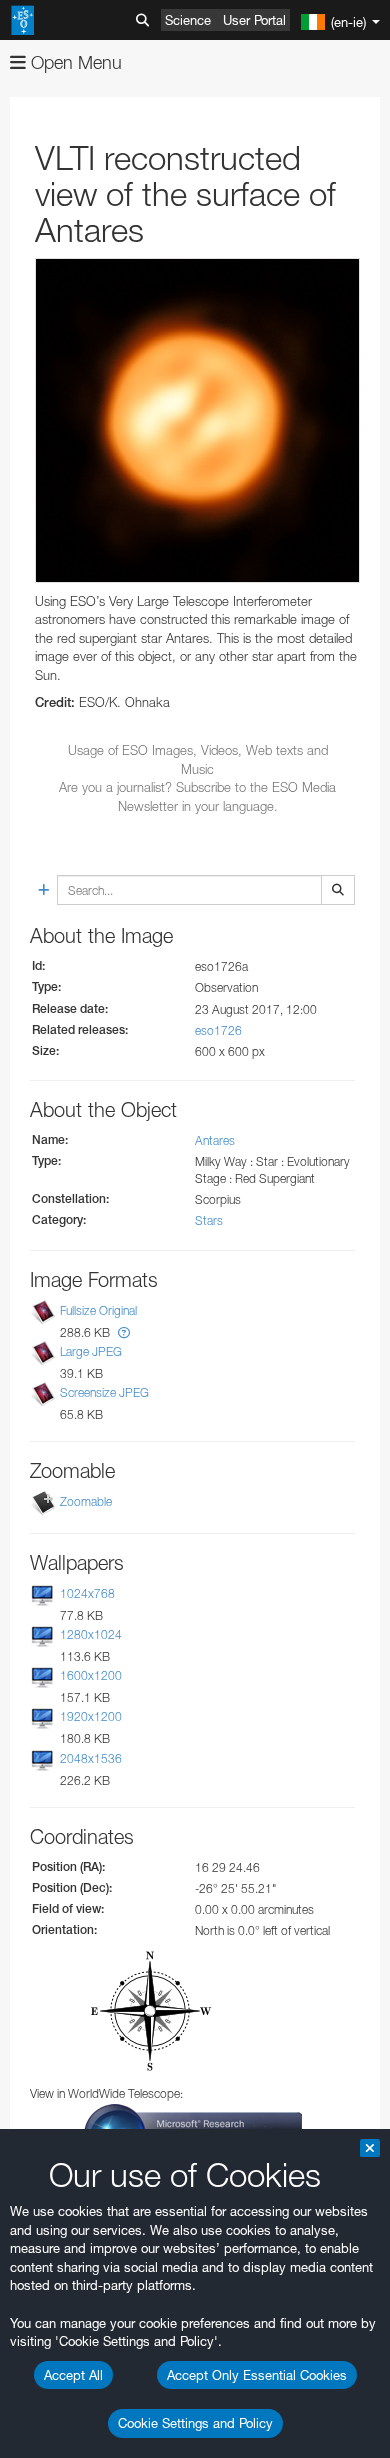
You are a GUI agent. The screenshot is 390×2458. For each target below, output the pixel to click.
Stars (209, 1220)
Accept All (73, 2375)
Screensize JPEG (104, 1392)
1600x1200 (91, 1675)
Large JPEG (91, 1351)
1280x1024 (91, 1634)
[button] (124, 1332)
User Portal (254, 20)
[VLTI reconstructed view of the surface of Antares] (197, 420)
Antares (215, 1140)
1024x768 (87, 1593)
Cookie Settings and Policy (195, 2423)
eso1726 (218, 1030)
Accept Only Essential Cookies (257, 2375)
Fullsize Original (98, 1310)
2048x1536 (91, 1758)
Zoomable (86, 1501)
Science (188, 20)
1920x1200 (91, 1717)
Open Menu (74, 62)
